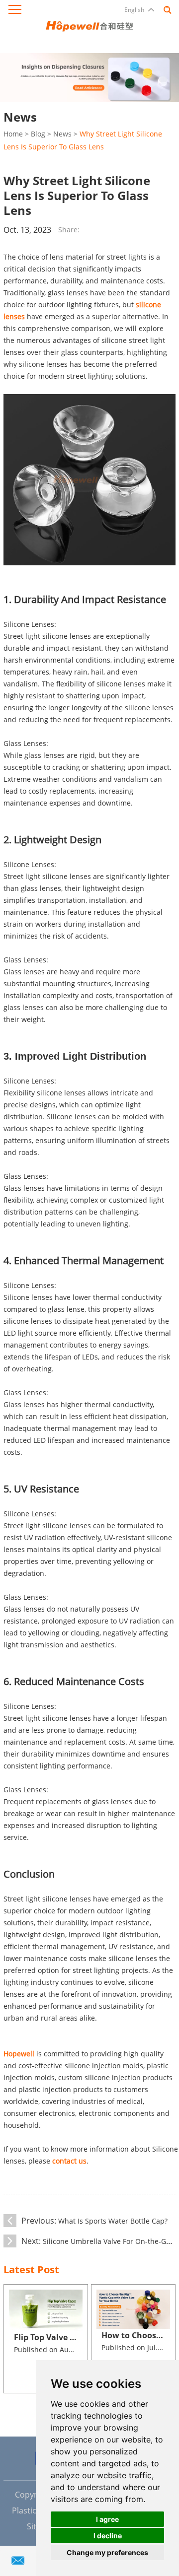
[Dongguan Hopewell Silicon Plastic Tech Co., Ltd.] (89, 25)
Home (13, 134)
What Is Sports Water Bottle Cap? (113, 2221)
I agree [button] (107, 2519)
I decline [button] (108, 2536)
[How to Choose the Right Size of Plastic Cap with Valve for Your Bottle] (133, 2309)
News (62, 134)
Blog (38, 134)
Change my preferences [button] (107, 2552)
